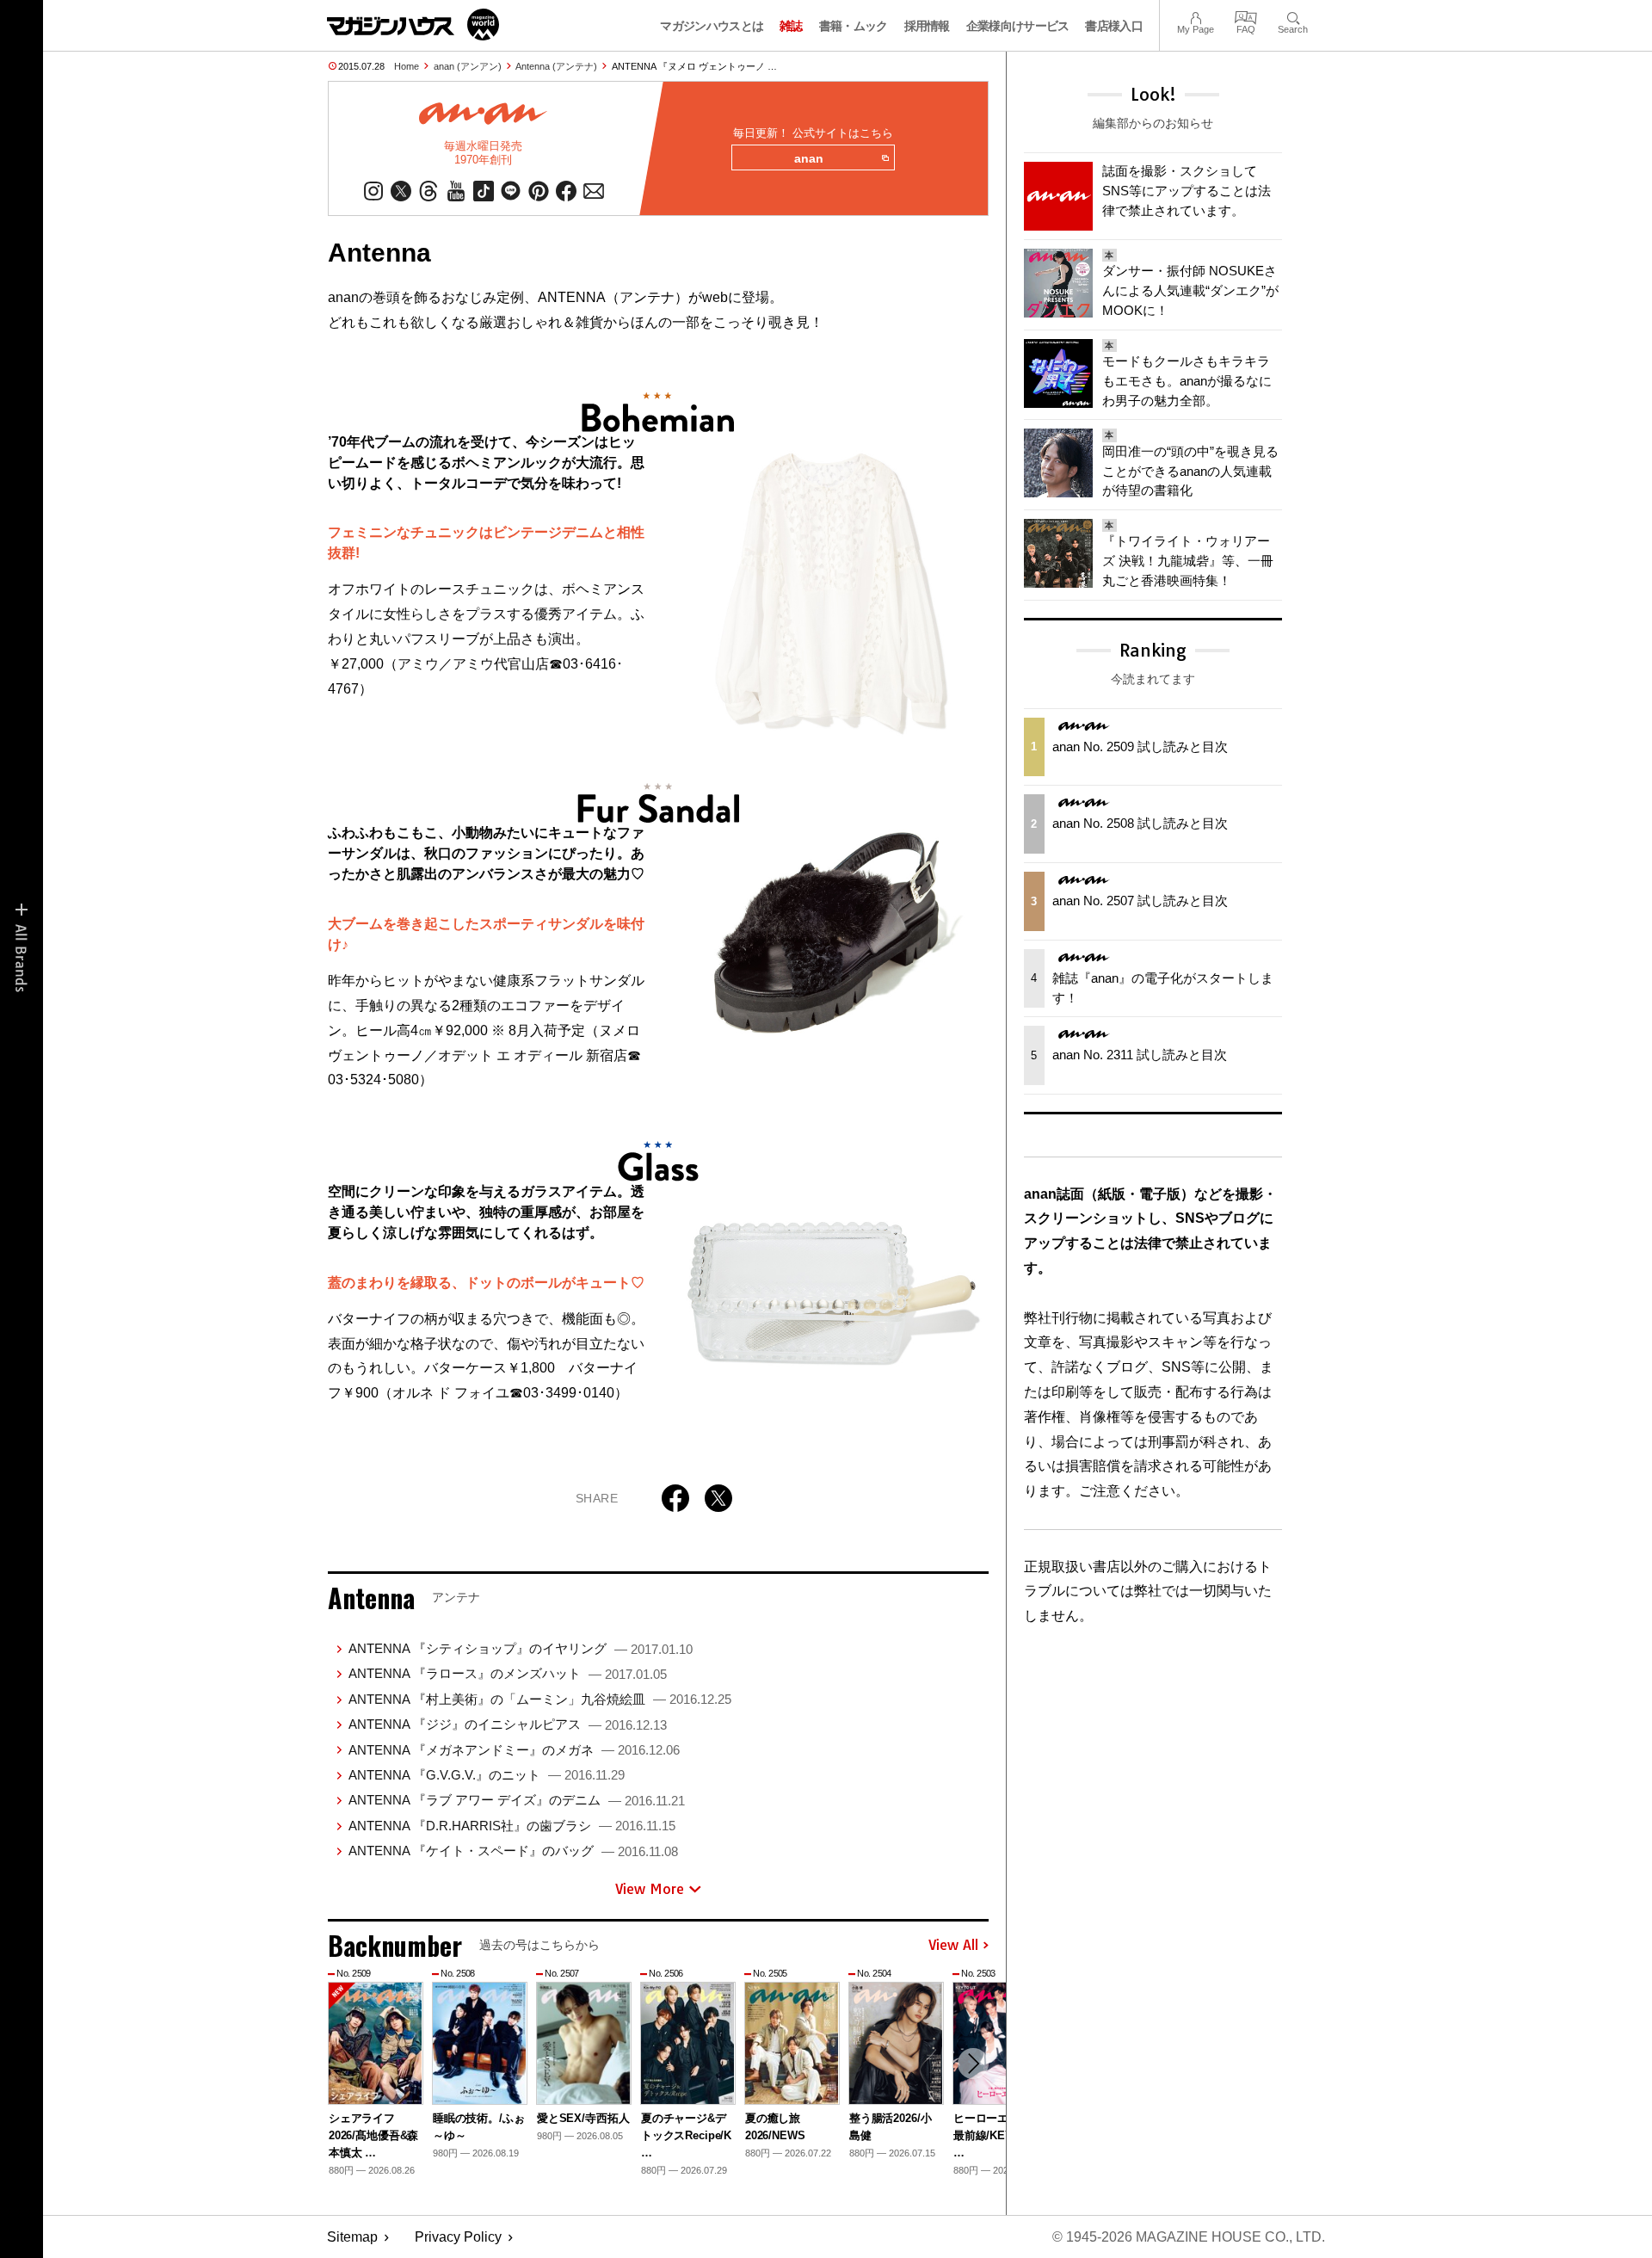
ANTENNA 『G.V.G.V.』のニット (487, 1775)
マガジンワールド (413, 25)
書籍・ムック (854, 26)
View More (650, 1889)
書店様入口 (1114, 26)
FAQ (1246, 16)
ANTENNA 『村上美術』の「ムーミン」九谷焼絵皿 (540, 1699)
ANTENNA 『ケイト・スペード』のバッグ (513, 1851)
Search (1293, 16)
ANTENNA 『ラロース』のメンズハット (508, 1673)
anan (809, 158)
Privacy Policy (458, 2237)
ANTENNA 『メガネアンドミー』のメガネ (514, 1750)
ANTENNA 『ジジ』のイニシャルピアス (508, 1724)
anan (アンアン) (468, 66)
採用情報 (927, 26)
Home (407, 66)
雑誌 (791, 26)
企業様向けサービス (1018, 26)
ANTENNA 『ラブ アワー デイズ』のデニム (517, 1800)
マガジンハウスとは (712, 26)
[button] (973, 2064)
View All (953, 1946)
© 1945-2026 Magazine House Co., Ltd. (1189, 2237)
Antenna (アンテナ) (556, 66)
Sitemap (352, 2237)
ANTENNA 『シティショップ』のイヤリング (521, 1648)
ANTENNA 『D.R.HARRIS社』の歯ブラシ (512, 1826)
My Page (1196, 16)
